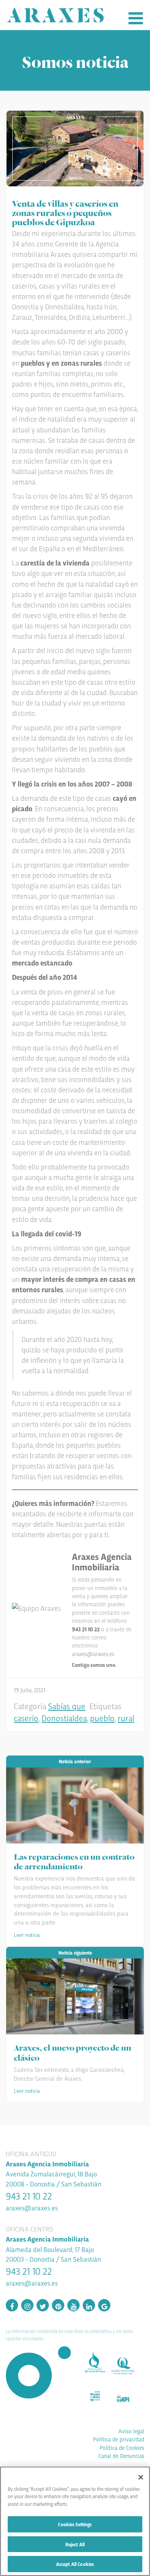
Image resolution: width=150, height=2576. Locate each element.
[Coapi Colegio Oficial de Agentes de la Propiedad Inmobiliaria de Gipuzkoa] (126, 2396)
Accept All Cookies (75, 2564)
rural (126, 1718)
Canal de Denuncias (121, 2456)
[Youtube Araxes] (73, 2306)
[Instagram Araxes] (27, 2306)
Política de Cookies (122, 2448)
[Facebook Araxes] (12, 2306)
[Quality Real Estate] (126, 2363)
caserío (26, 1718)
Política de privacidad (119, 2439)
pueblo (102, 1718)
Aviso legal (131, 2431)
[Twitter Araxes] (43, 2306)
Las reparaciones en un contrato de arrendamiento (74, 1861)
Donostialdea (64, 1718)
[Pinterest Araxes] (58, 2306)
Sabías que (67, 1706)
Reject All (75, 2544)
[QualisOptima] (98, 2360)
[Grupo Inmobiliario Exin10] (98, 2394)
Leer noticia (27, 1935)
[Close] (141, 2477)
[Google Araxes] (104, 2306)
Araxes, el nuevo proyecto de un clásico (72, 2052)
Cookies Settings (75, 2524)
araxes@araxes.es (93, 1654)
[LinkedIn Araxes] (89, 2306)
